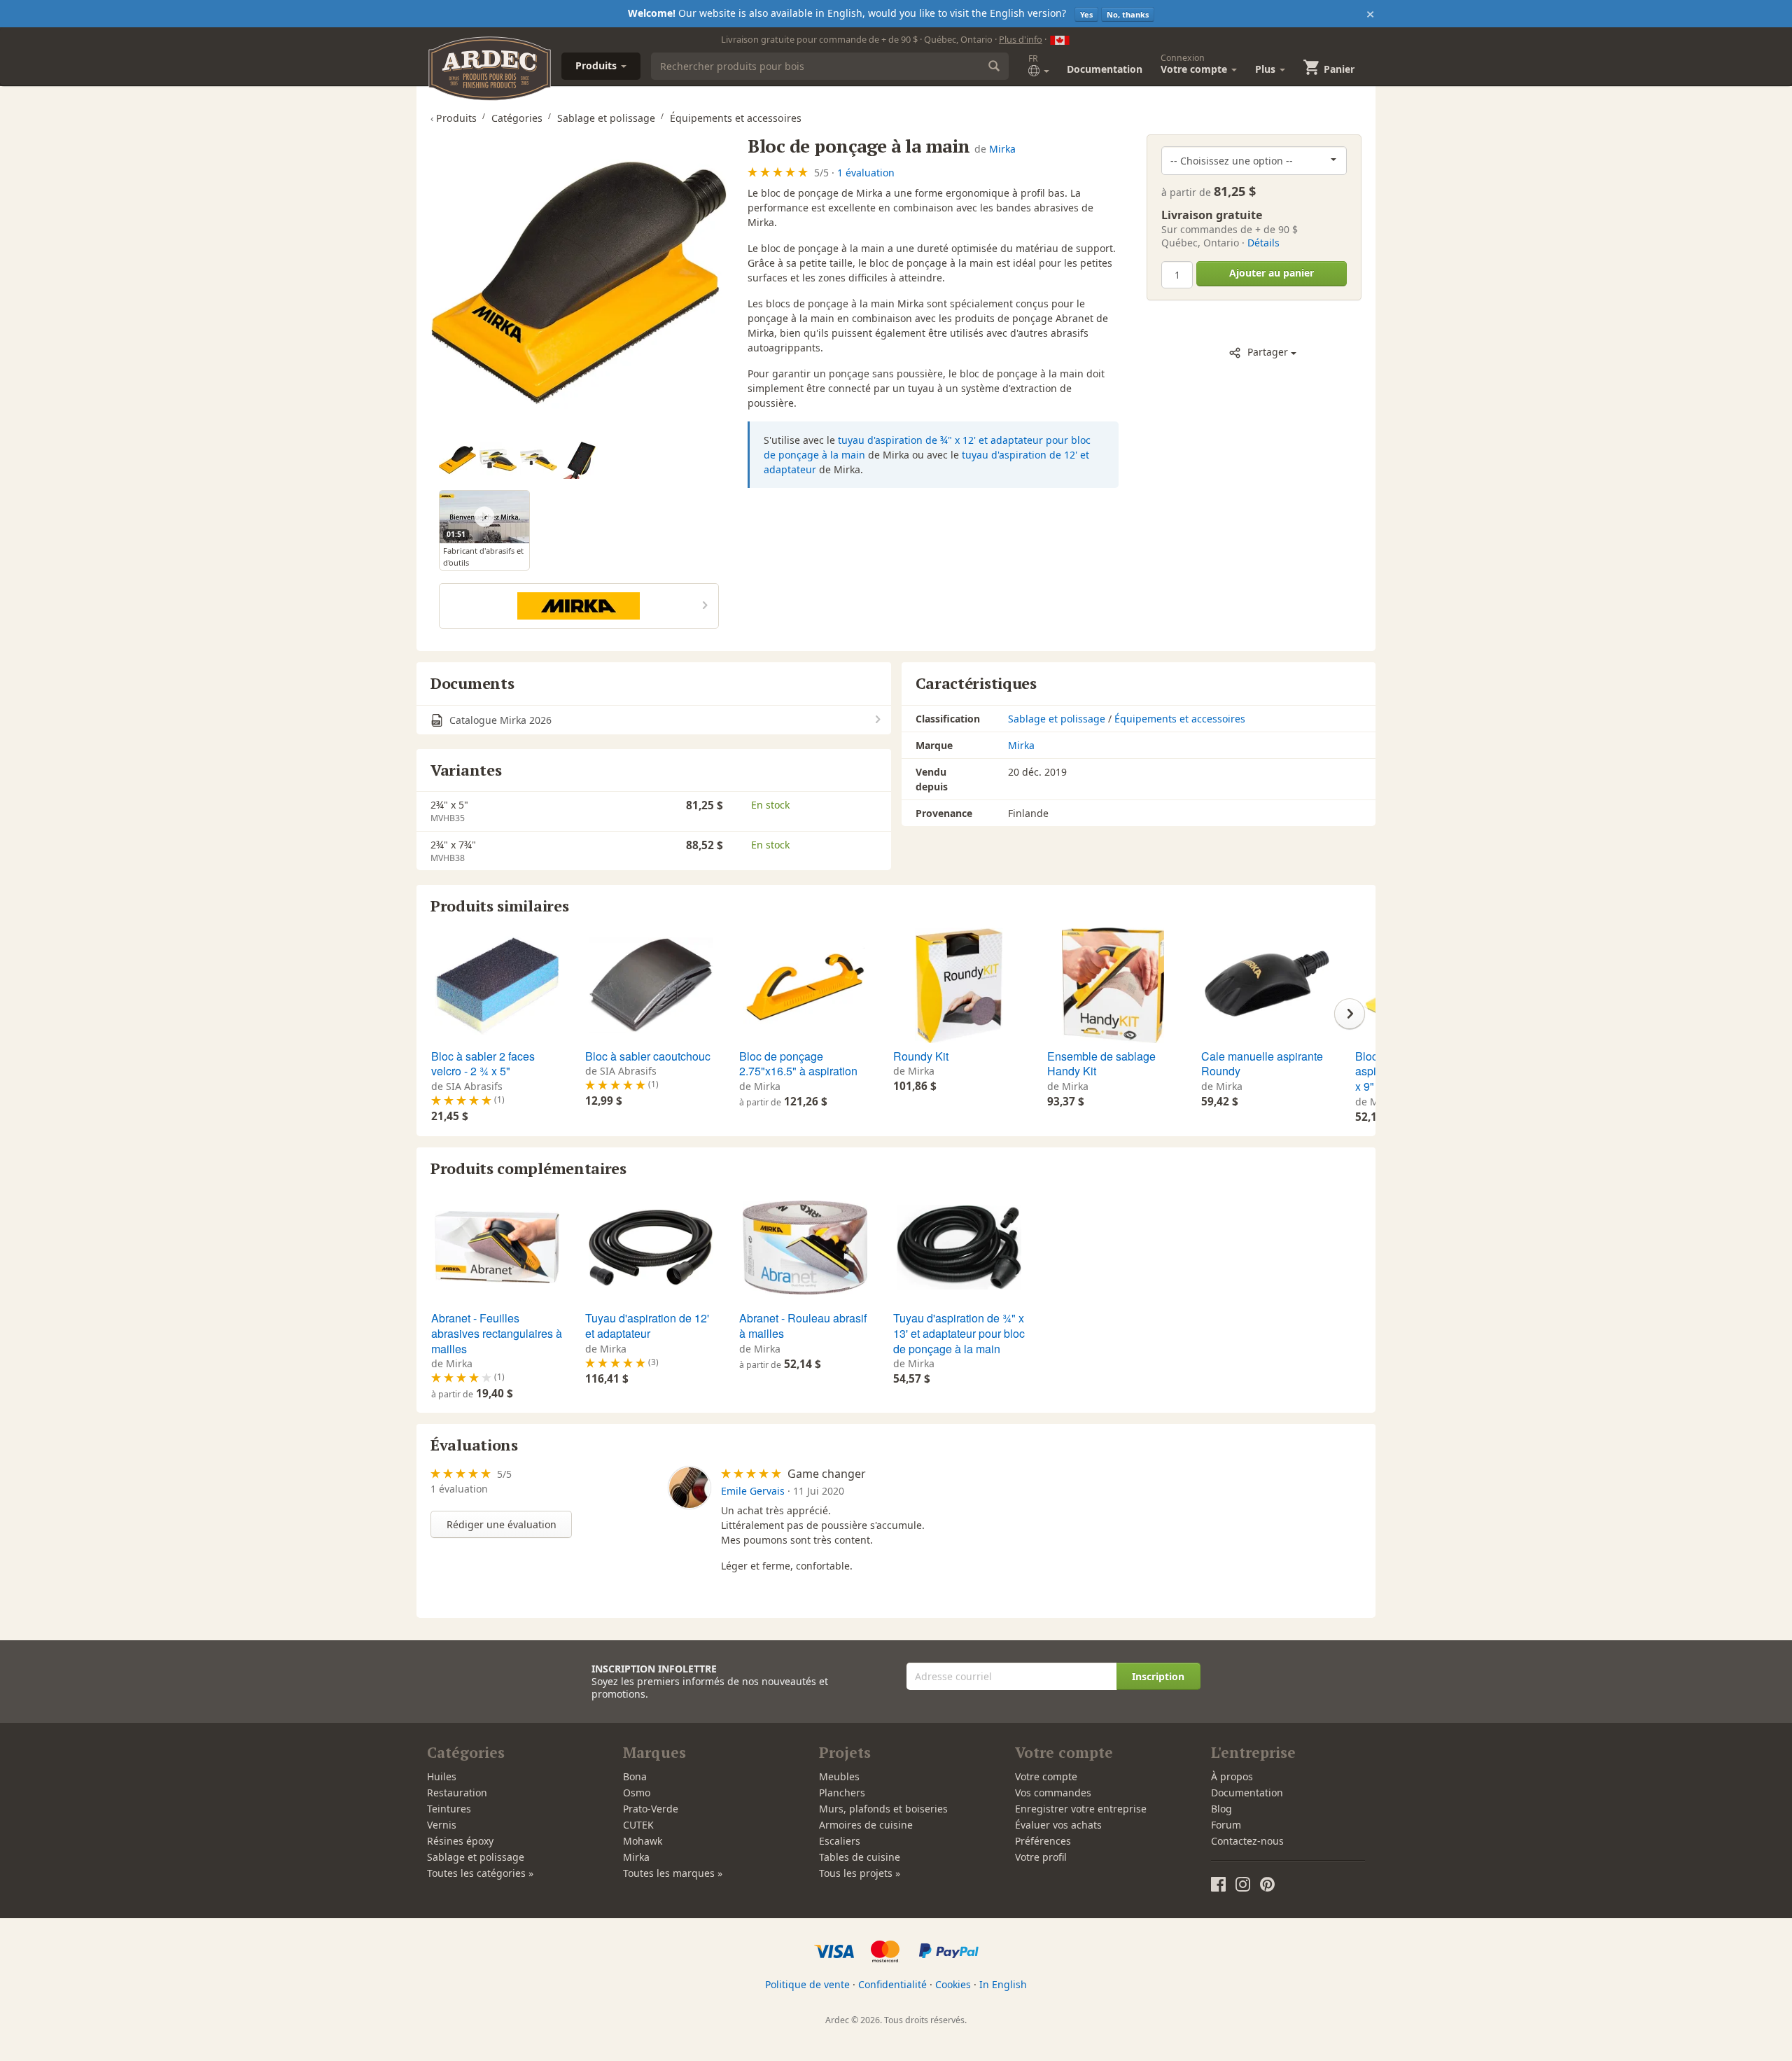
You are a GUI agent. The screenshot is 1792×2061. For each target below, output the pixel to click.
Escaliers (840, 1841)
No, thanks (1128, 14)
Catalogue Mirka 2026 (499, 720)
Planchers (842, 1793)
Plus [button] (1267, 69)
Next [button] (1350, 1014)
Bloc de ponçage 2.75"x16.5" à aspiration (798, 1064)
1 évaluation (866, 173)
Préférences (1043, 1841)
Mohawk (643, 1841)
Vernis (442, 1825)
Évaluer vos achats (1058, 1825)
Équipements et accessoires (1180, 719)
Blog (1221, 1809)
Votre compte (1046, 1776)
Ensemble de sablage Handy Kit (1101, 1064)
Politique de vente (807, 1984)
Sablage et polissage (1057, 719)
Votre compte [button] (1195, 64)
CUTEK (638, 1825)
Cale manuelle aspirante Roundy (1262, 1064)
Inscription (1158, 1676)
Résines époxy (460, 1841)
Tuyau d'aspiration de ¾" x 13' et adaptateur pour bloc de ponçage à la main (959, 1333)
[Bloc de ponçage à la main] (579, 282)
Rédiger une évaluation (502, 1524)
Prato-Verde (651, 1809)
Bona (635, 1776)
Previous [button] (442, 1014)
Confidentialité (892, 1984)
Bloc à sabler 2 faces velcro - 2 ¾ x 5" (483, 1064)
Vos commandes (1053, 1793)
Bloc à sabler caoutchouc (648, 1056)
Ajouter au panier (1272, 273)
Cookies (953, 1984)
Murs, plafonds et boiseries (883, 1809)
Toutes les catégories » (480, 1873)
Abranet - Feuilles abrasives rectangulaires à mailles (497, 1333)
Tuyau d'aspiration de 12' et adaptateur (647, 1326)
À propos (1232, 1776)
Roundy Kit (921, 1056)
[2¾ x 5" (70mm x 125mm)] (498, 460)
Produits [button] (597, 65)
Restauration (457, 1793)
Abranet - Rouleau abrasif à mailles (803, 1326)
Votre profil (1041, 1857)
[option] (459, 461)
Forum (1226, 1825)
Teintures (449, 1809)
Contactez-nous (1247, 1841)
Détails (1263, 243)
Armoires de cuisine (866, 1825)
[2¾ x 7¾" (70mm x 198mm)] (457, 460)
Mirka (1002, 149)
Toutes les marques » (673, 1873)
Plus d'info (1021, 39)
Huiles (442, 1776)
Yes (1086, 14)
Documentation (1105, 69)
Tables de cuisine (860, 1857)
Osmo (637, 1793)
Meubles (839, 1776)
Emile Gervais (753, 1491)
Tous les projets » (860, 1873)
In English (1003, 1984)
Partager (1268, 352)
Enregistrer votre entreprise (1081, 1809)
